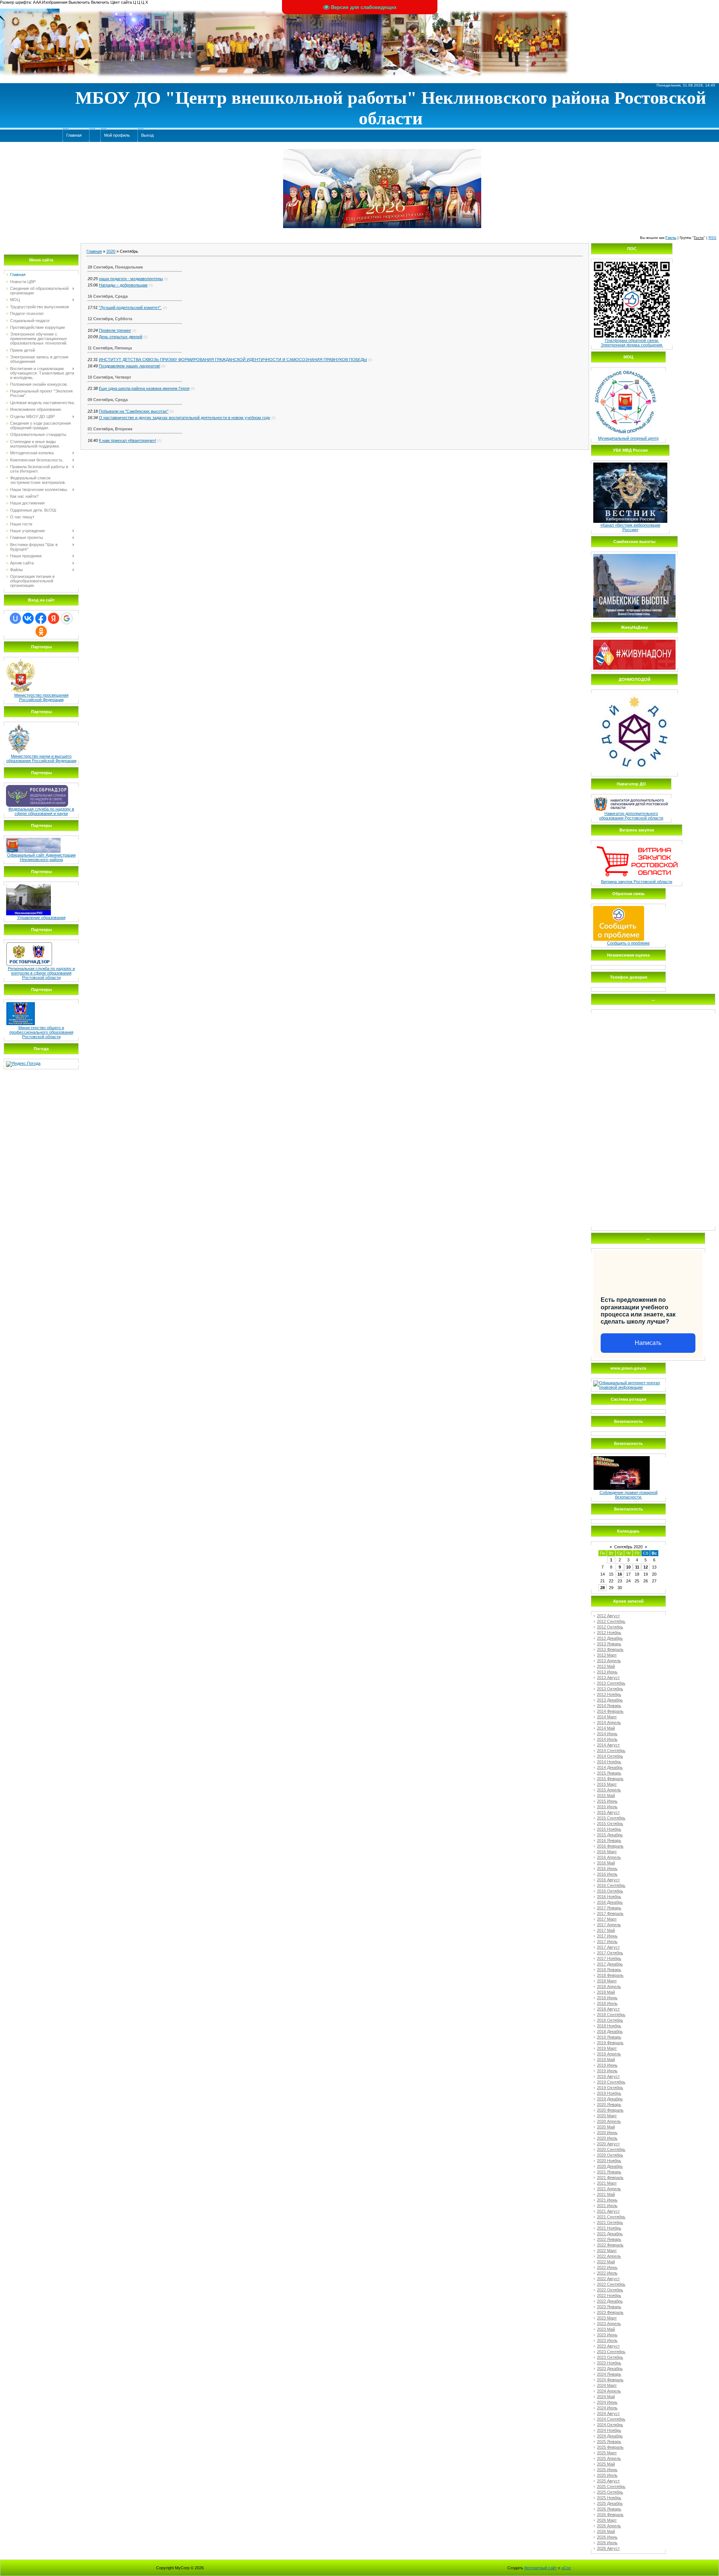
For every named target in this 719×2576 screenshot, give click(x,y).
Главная (94, 251)
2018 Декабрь (610, 2031)
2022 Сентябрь (611, 2284)
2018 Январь (609, 1970)
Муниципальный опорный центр (628, 438)
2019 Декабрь (610, 2099)
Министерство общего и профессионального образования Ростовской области (41, 1032)
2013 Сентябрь (611, 1683)
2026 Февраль (610, 2515)
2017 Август (608, 1947)
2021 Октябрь (610, 2222)
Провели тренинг (115, 330)
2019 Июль (607, 2071)
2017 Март (607, 1919)
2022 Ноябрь (609, 2295)
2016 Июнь (607, 1869)
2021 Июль (607, 2206)
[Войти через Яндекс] (54, 618)
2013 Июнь (607, 1672)
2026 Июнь (607, 2537)
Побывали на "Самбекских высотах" (134, 411)
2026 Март (607, 2520)
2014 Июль (607, 1739)
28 (603, 1588)
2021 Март (607, 2183)
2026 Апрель (609, 2526)
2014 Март (607, 1717)
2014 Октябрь (610, 1756)
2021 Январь (609, 2172)
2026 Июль (607, 2543)
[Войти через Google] (67, 618)
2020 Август (608, 2144)
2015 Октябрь (610, 1824)
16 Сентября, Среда (108, 296)
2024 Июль (607, 2408)
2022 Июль (607, 2273)
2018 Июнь (607, 1998)
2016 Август (608, 1880)
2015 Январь (609, 1773)
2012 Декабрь (610, 1638)
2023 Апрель (609, 2324)
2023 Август (608, 2346)
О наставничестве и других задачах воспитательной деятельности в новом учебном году (185, 418)
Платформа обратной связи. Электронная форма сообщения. (632, 343)
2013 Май (606, 1666)
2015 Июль (607, 1807)
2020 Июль (607, 2138)
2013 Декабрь (610, 1700)
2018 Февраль (610, 1975)
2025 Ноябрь (609, 2498)
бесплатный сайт (541, 2568)
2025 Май (606, 2464)
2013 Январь (609, 1644)
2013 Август (608, 1678)
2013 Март (607, 1655)
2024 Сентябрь (611, 2419)
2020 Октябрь (610, 2155)
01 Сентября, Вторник (110, 429)
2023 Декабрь (610, 2369)
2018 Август (608, 2009)
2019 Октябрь (610, 2088)
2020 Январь (609, 2104)
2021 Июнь (607, 2200)
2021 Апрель (609, 2189)
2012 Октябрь (610, 1627)
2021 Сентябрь (611, 2217)
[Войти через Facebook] (41, 618)
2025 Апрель (609, 2458)
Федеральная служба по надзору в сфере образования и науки (41, 811)
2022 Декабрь (610, 2301)
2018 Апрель (609, 1986)
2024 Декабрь (610, 2436)
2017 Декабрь (610, 1964)
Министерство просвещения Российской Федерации (41, 697)
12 (646, 1567)
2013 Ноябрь (609, 1694)
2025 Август (608, 2481)
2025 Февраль (610, 2447)
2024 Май (606, 2397)
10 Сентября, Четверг (110, 377)
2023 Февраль (610, 2312)
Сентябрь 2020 (628, 1547)
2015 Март (607, 1784)
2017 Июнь (607, 1936)
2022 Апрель (609, 2256)
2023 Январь (609, 2307)
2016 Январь (609, 1840)
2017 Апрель (609, 1925)
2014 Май (606, 1728)
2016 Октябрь (610, 1891)
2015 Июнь (607, 1801)
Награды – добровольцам (123, 285)
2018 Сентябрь (611, 2015)
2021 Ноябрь (609, 2228)
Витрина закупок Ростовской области (637, 882)
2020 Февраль (610, 2110)
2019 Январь (609, 2037)
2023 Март (607, 2318)
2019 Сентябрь (611, 2082)
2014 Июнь (607, 1734)
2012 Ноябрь (609, 1633)
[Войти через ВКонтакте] (28, 618)
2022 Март (607, 2251)
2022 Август (608, 2279)
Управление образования (41, 918)
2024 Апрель (609, 2391)
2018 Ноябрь (609, 2026)
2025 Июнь (607, 2470)
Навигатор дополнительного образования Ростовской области (631, 816)
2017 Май (606, 1930)
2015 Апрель (609, 1790)
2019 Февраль (610, 2043)
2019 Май (606, 2060)
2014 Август (608, 1745)
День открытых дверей (121, 337)
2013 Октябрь (610, 1689)
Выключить (79, 2)
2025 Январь (609, 2442)
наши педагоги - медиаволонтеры (131, 279)
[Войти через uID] (15, 618)
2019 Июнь (607, 2065)
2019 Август (608, 2076)
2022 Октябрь (610, 2290)
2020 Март (607, 2116)
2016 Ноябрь (609, 1897)
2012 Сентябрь (611, 1621)
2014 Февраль (610, 1711)
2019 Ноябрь (609, 2093)
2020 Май (606, 2127)
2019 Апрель (609, 2054)
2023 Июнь (607, 2335)
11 (637, 1567)
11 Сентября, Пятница (110, 348)
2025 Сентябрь (611, 2486)
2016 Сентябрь (611, 1885)
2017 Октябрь (610, 1953)
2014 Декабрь (610, 1767)
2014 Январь (609, 1706)
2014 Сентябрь (611, 1751)
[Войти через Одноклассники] (41, 631)
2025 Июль (607, 2475)
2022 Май (606, 2262)
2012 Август (608, 1616)
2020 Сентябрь (611, 2149)
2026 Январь (609, 2509)
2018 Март (607, 1981)
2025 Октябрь (610, 2492)
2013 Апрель (609, 1661)
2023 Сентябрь (611, 2352)
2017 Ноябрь (609, 1958)
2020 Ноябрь (609, 2161)
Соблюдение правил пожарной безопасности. (629, 1495)
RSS (712, 238)
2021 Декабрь (610, 2234)
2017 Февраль (610, 1913)
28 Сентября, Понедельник (115, 267)
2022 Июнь (607, 2267)
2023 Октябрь (610, 2357)
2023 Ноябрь (609, 2363)
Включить (100, 2)
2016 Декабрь (610, 1902)
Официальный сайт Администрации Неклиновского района (41, 857)
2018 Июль (607, 2003)
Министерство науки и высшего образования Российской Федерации (41, 758)
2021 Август (608, 2211)
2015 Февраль (610, 1779)
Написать (648, 1343)
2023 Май (606, 2329)
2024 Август (608, 2413)
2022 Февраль (610, 2245)
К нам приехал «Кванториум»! (128, 440)
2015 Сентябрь (611, 1818)
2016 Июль (607, 1874)
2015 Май (606, 1795)
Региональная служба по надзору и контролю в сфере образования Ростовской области (41, 973)
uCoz (566, 2568)
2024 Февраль (610, 2380)
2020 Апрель (609, 2121)
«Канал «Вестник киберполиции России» (630, 527)
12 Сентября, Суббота (110, 319)
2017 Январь (609, 1908)
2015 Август (608, 1812)
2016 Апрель (609, 1857)
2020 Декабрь (610, 2166)
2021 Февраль (610, 2178)
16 (620, 1574)
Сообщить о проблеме (628, 943)
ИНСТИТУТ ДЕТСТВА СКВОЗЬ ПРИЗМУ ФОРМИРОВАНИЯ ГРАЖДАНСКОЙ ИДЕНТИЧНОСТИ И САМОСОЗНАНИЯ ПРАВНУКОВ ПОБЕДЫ (233, 360)
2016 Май (606, 1863)
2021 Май (606, 2194)
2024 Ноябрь (609, 2430)
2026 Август (608, 2548)
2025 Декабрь (610, 2503)
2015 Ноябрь (609, 1829)
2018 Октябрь (610, 2020)
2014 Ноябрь (609, 1762)
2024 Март (607, 2385)
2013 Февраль (610, 1649)
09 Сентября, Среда (108, 400)
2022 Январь (609, 2239)
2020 (111, 251)
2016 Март (607, 1852)
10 (628, 1567)
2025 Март (607, 2453)
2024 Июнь (607, 2402)
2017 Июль (607, 1942)
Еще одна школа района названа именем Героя (144, 388)
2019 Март (607, 2048)
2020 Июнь (607, 2133)
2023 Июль (607, 2340)
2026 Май (606, 2531)
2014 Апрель (609, 1722)
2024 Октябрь (610, 2425)
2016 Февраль (610, 1846)
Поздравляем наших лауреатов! (130, 366)
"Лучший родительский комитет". (130, 307)
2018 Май (606, 1992)
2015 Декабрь (610, 1835)
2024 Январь (609, 2374)
